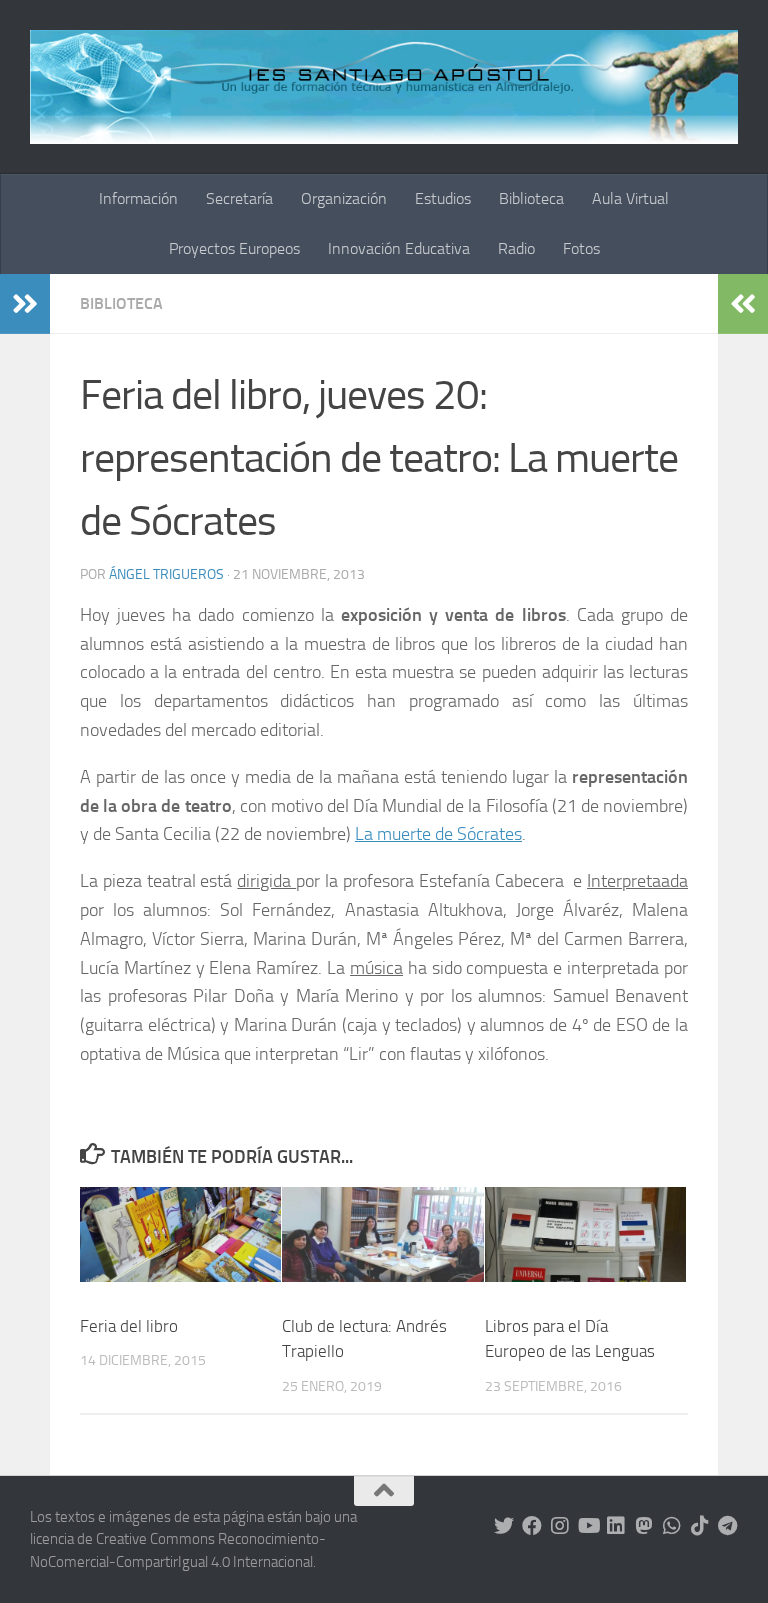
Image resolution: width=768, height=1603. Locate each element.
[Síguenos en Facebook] (532, 1526)
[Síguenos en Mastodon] (644, 1526)
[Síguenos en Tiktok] (700, 1526)
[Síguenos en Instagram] (560, 1526)
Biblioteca (531, 198)
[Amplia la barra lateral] (25, 304)
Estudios (443, 198)
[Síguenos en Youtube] (588, 1526)
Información (138, 198)
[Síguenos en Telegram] (728, 1526)
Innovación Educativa (399, 248)
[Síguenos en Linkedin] (616, 1526)
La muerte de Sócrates (438, 834)
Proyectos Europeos (234, 248)
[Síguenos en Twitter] (504, 1526)
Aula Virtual (630, 198)
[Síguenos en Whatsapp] (672, 1526)
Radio (516, 248)
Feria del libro (129, 1326)
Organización (344, 198)
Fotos (581, 248)
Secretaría (239, 198)
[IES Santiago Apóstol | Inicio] (384, 87)
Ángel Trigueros (166, 574)
